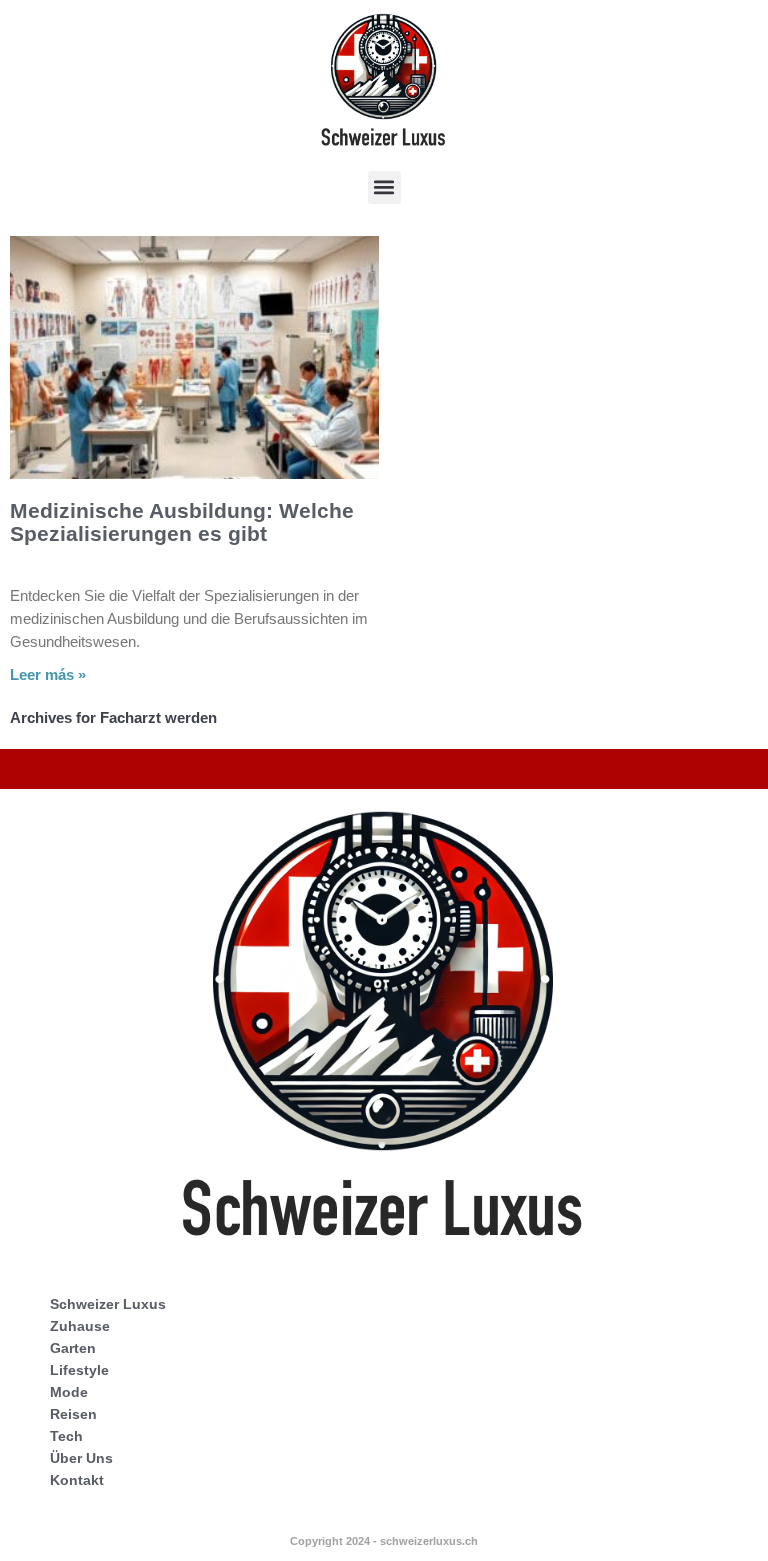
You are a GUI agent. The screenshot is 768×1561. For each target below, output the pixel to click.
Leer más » (48, 674)
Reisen (73, 1414)
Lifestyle (79, 1370)
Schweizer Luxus (108, 1304)
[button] (384, 187)
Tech (66, 1436)
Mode (69, 1392)
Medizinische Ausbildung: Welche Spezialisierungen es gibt (182, 522)
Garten (73, 1348)
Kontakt (77, 1480)
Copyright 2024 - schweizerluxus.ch (384, 1541)
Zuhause (80, 1326)
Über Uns (81, 1458)
